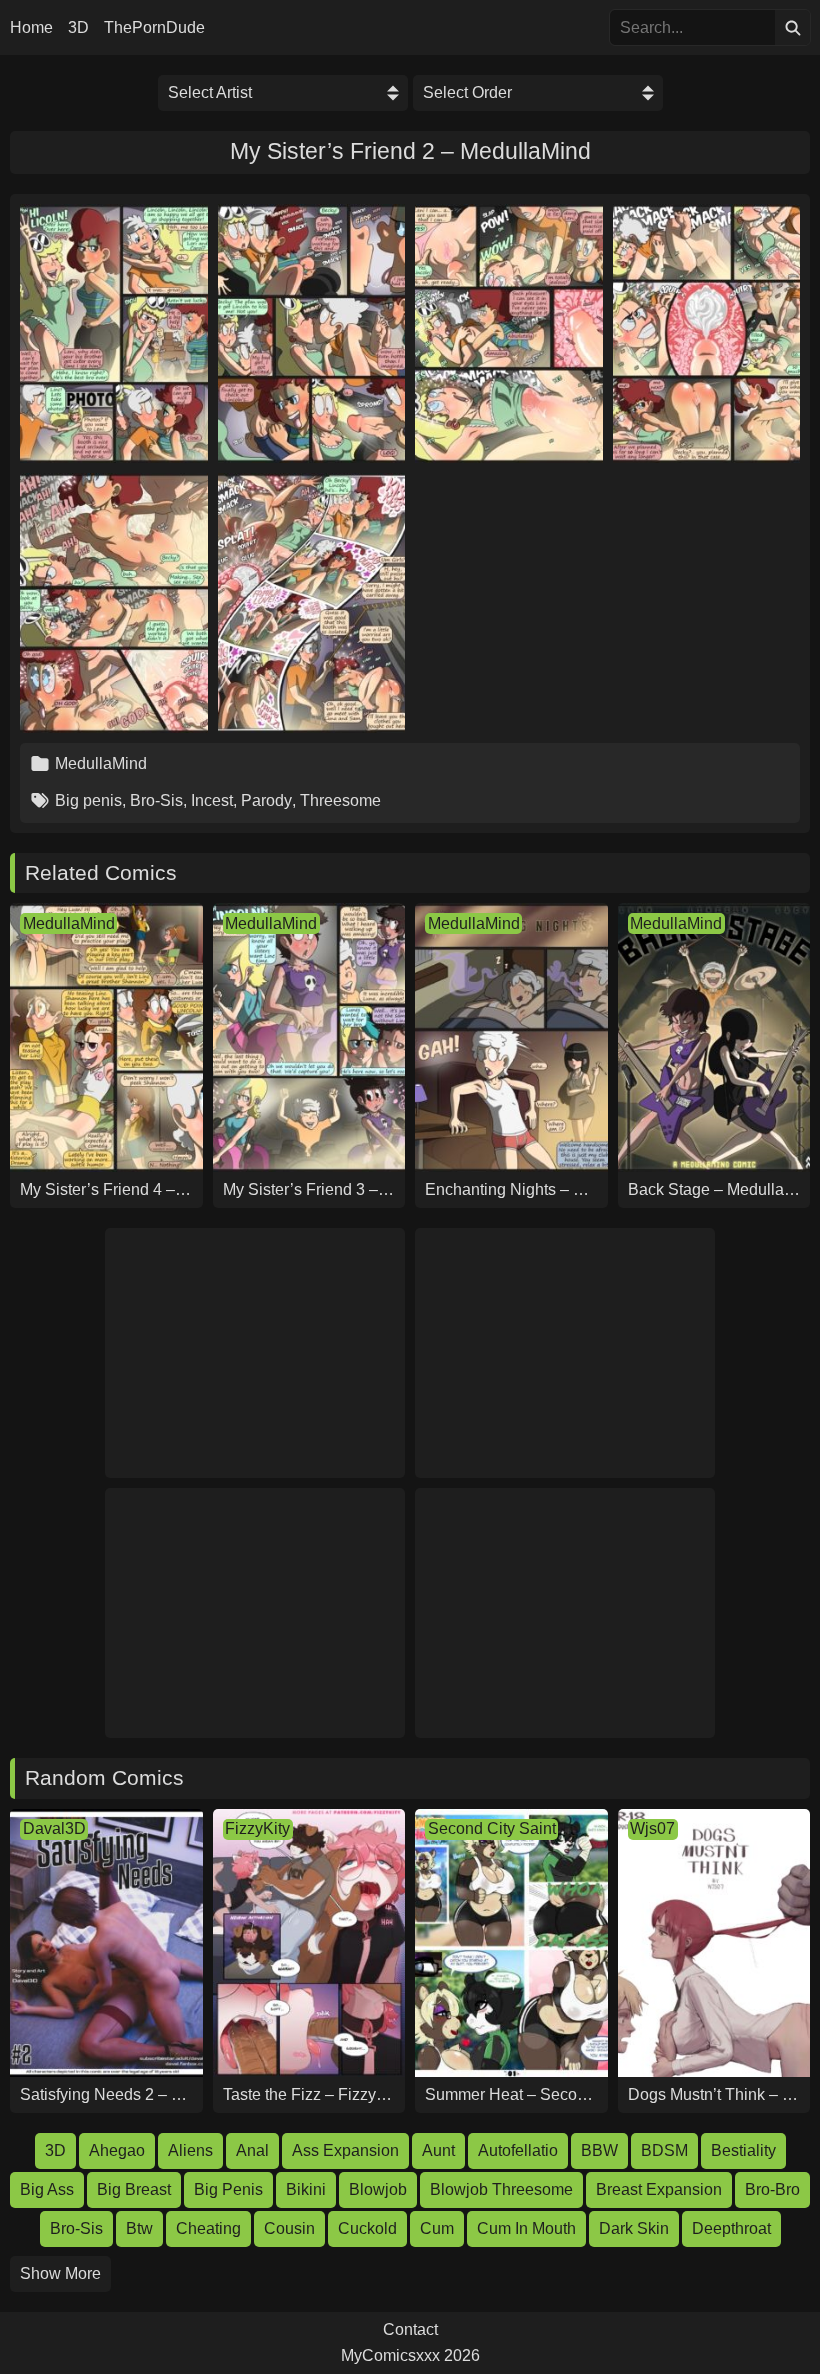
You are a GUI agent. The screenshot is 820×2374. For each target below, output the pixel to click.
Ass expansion (345, 2150)
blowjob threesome (501, 2189)
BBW (599, 2150)
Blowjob (378, 2189)
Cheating (208, 2228)
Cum (437, 2228)
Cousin (289, 2228)
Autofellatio (518, 2150)
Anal (252, 2150)
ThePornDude (154, 28)
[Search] (792, 27)
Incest (212, 800)
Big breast (134, 2189)
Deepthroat (731, 2228)
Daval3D (54, 1828)
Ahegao (117, 2150)
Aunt (438, 2150)
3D (78, 28)
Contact (410, 2330)
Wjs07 (652, 1828)
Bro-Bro (772, 2189)
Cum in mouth (526, 2228)
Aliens (190, 2150)
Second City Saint (492, 1828)
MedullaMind (101, 763)
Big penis (88, 800)
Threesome (340, 800)
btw (139, 2228)
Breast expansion (659, 2189)
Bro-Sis (156, 800)
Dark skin (634, 2228)
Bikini (306, 2189)
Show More (60, 2273)
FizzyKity (257, 1828)
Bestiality (743, 2150)
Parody (266, 800)
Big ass (47, 2189)
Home (31, 28)
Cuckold (367, 2228)
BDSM (664, 2150)
